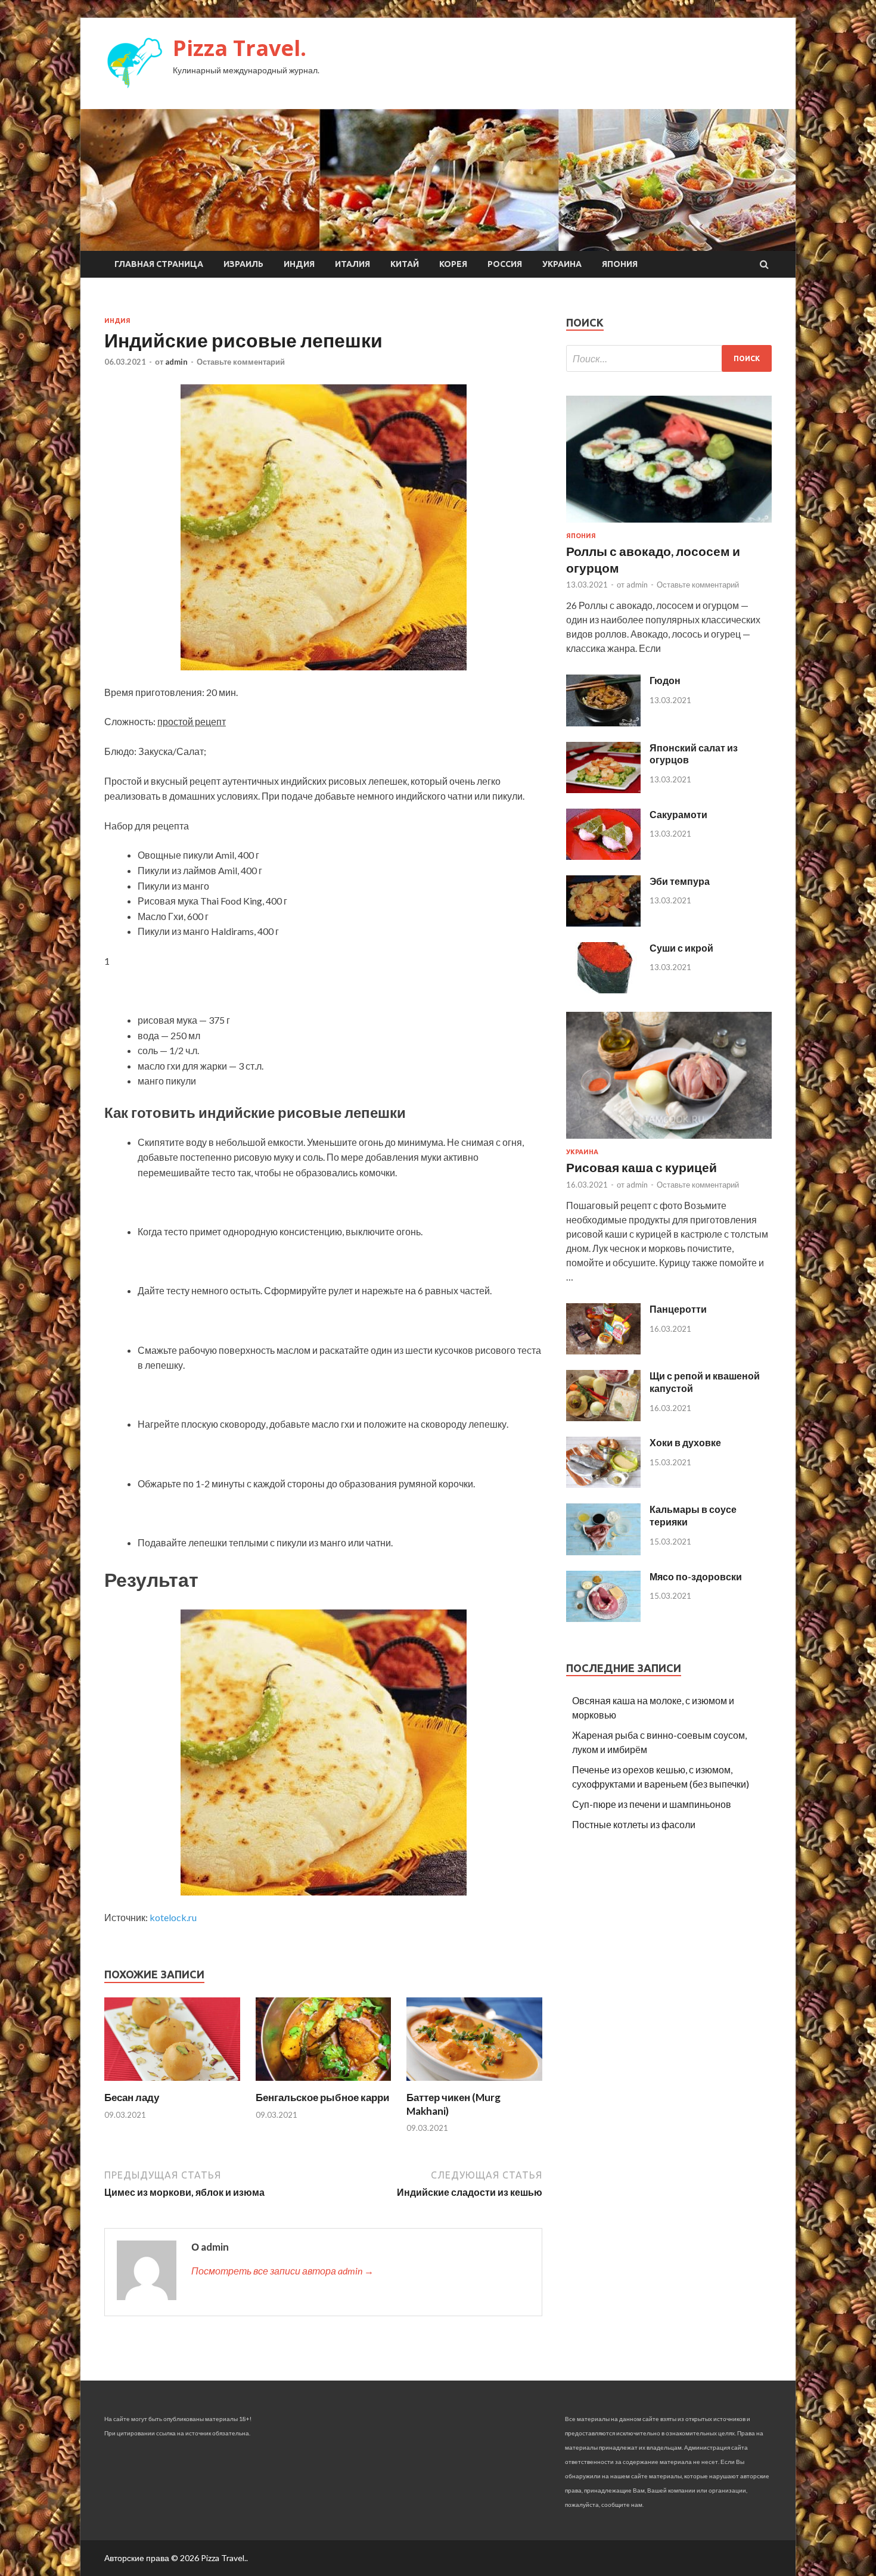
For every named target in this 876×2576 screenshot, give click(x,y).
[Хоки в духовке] (603, 1484)
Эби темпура (680, 881)
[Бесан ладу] (172, 2084)
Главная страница (159, 264)
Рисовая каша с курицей (642, 1167)
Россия (505, 264)
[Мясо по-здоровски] (603, 1618)
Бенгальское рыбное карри (322, 2097)
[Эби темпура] (603, 923)
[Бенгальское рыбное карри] (324, 2084)
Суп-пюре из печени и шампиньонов (652, 1804)
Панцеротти (678, 1309)
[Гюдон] (603, 723)
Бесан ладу (132, 2097)
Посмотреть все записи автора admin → (282, 2271)
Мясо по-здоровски (696, 1576)
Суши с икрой (681, 948)
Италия (352, 264)
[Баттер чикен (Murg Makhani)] (474, 2084)
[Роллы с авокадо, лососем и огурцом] (669, 525)
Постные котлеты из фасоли (634, 1824)
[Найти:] (669, 358)
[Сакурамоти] (603, 856)
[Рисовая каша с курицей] (669, 1141)
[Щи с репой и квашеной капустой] (603, 1417)
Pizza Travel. (240, 48)
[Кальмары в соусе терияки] (603, 1551)
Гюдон (665, 680)
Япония (620, 264)
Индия (299, 264)
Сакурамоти (678, 814)
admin (176, 362)
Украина (562, 264)
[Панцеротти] (603, 1351)
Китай (405, 264)
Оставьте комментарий (241, 362)
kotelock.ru (173, 1917)
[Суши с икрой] (603, 989)
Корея (453, 264)
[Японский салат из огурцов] (603, 789)
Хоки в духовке (685, 1442)
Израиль (243, 264)
